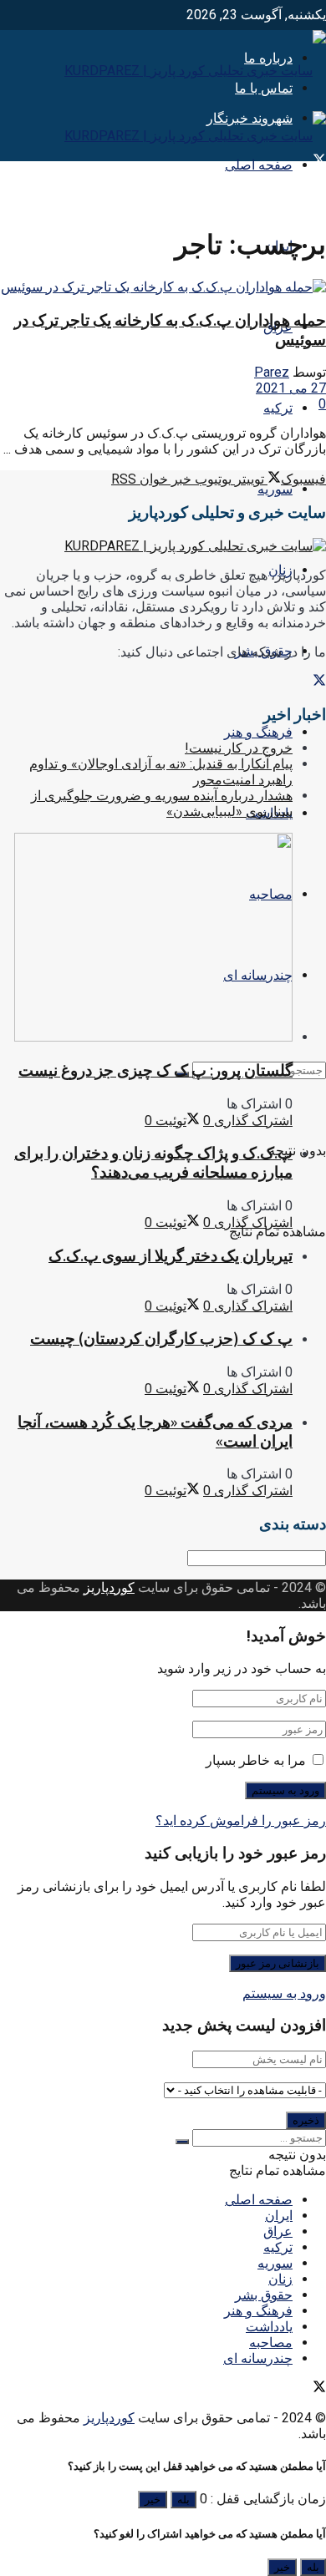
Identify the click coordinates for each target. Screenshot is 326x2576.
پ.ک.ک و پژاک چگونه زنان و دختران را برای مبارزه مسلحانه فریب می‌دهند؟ (153, 1163)
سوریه (275, 489)
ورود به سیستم (284, 1993)
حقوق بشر (264, 2295)
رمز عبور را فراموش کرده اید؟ (241, 1820)
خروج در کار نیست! (239, 748)
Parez (272, 372)
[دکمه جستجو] (182, 2142)
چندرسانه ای (258, 2358)
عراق (278, 2231)
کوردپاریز (109, 1587)
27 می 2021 (291, 388)
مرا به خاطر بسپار (256, 1760)
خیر (153, 2500)
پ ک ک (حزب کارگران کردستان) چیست (161, 1339)
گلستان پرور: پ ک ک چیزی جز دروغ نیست (155, 1070)
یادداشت (269, 2327)
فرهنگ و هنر (258, 732)
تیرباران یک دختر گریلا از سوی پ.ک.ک (171, 1256)
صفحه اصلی (259, 165)
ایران (279, 2216)
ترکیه (278, 408)
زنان (280, 2279)
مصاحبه (271, 2343)
